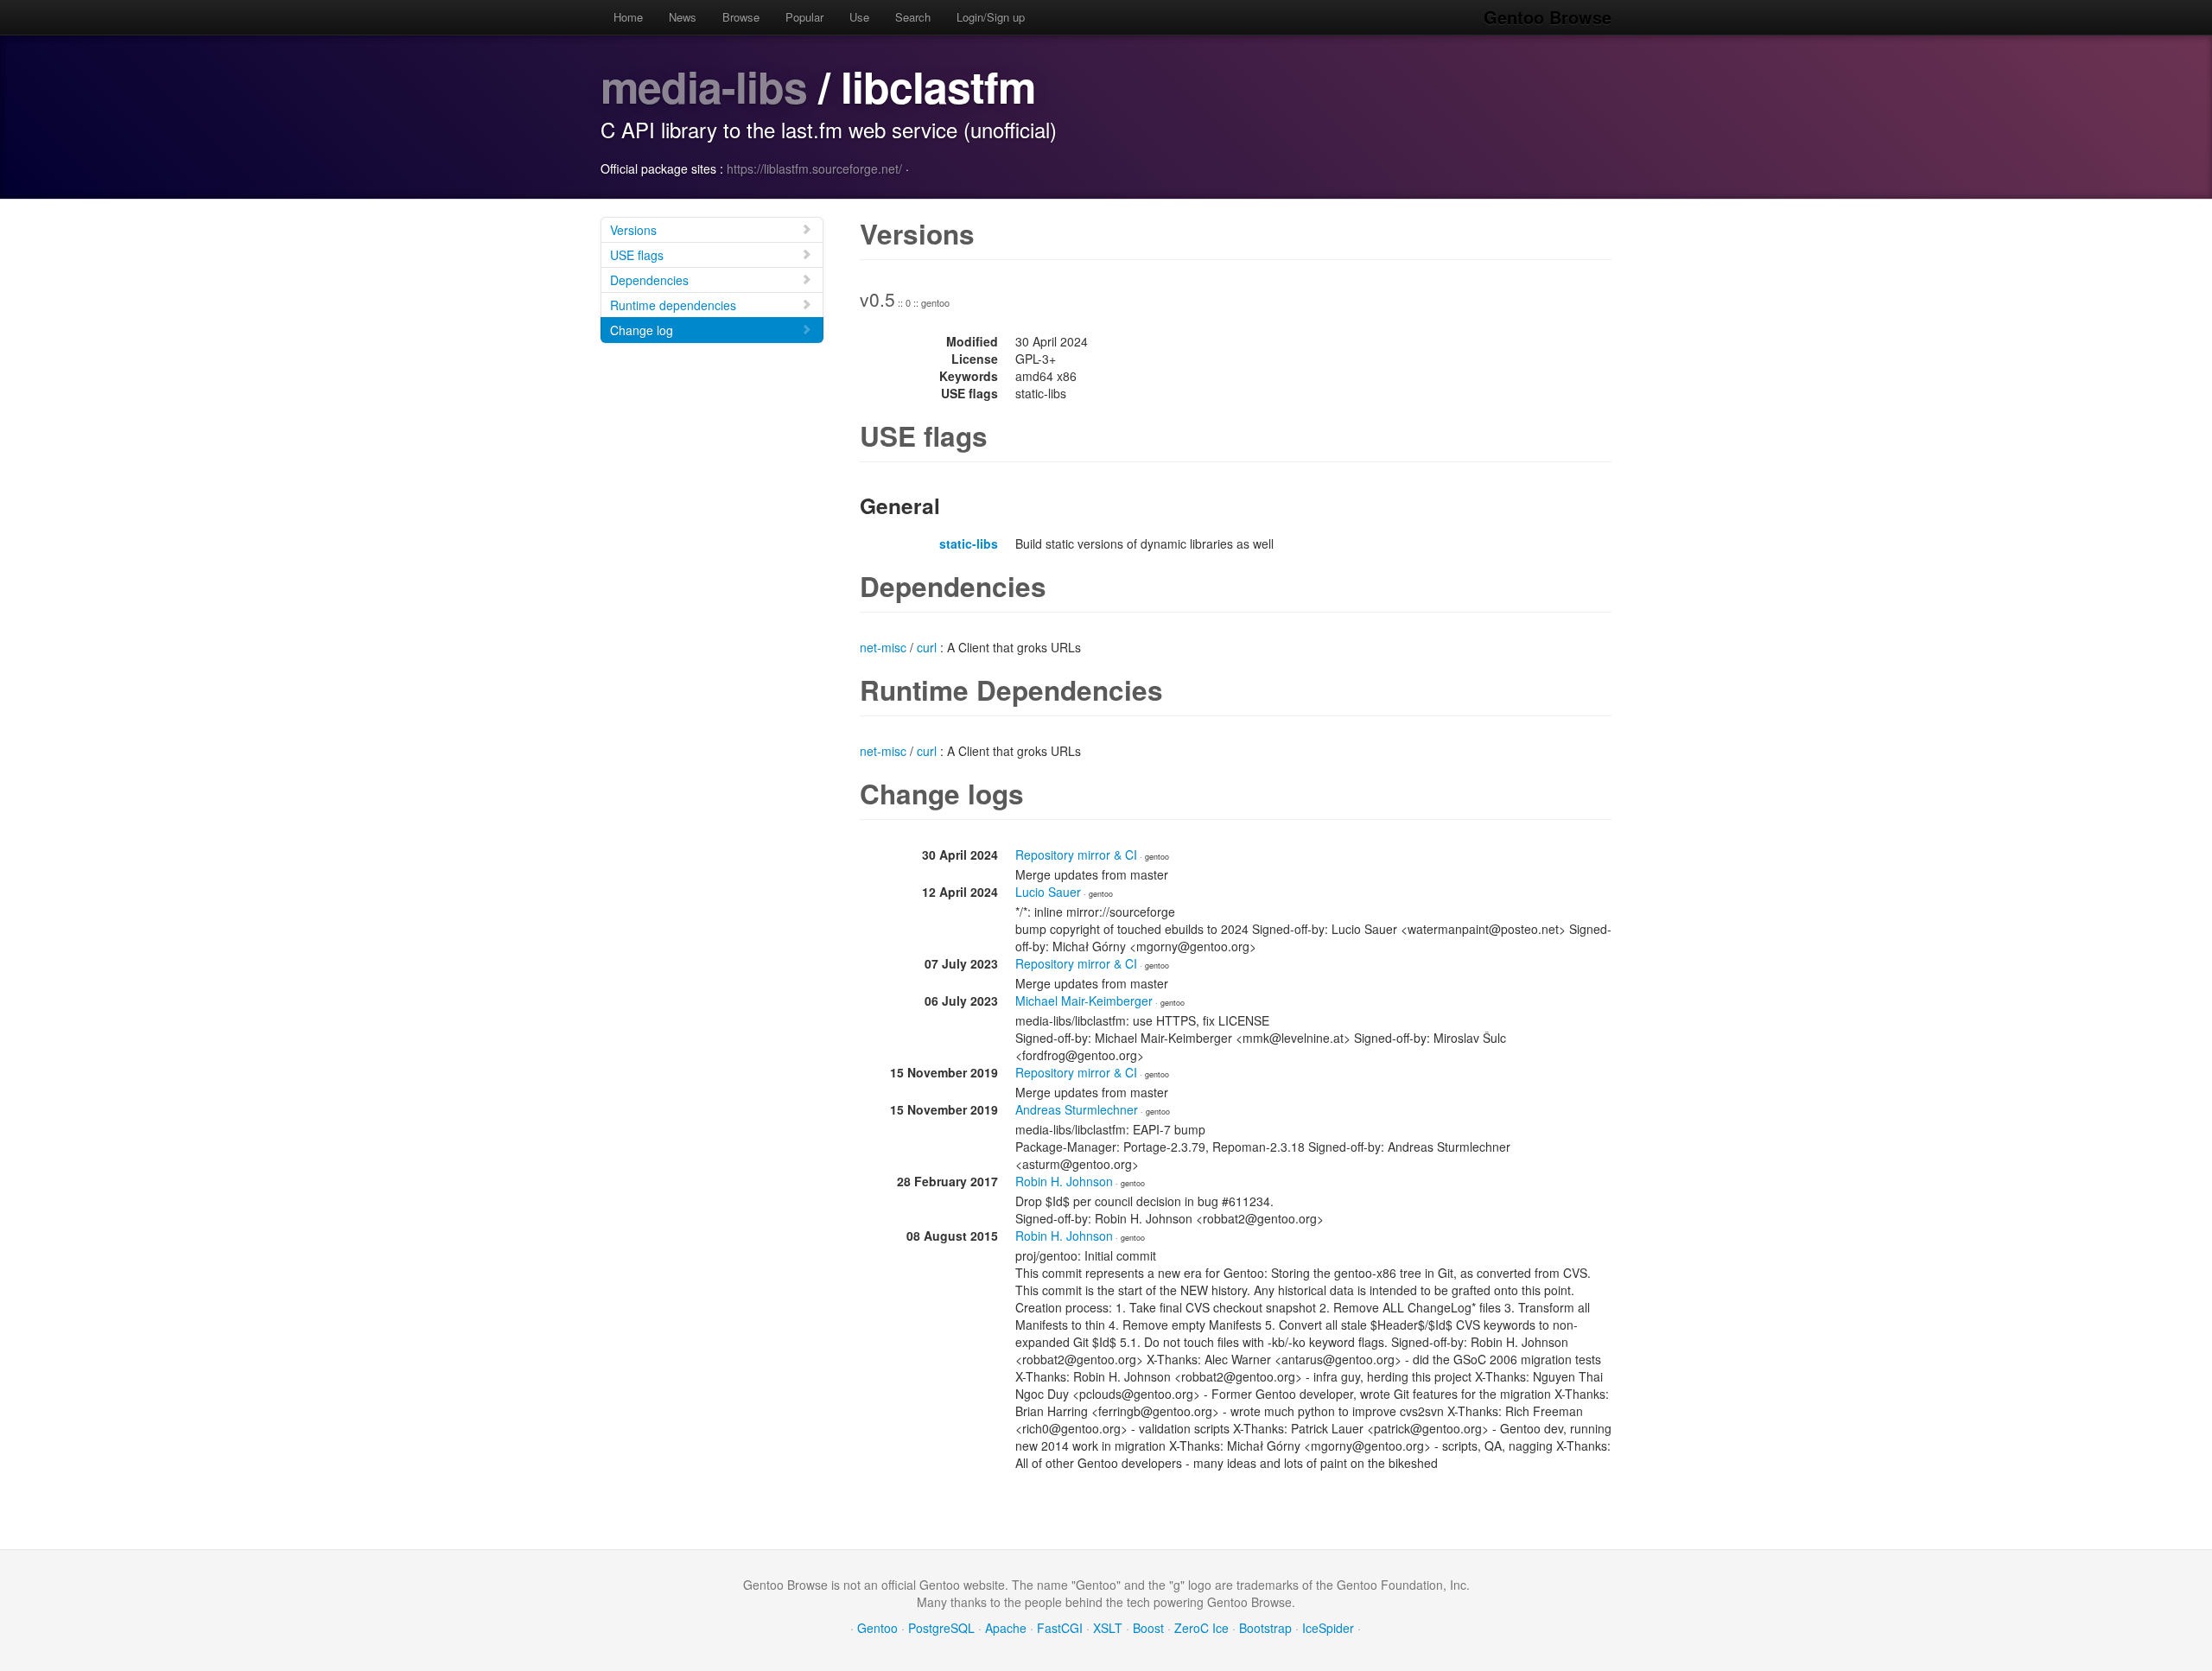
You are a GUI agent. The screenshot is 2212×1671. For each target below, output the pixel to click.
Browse (741, 17)
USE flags (637, 255)
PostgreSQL (941, 1628)
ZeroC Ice (1201, 1628)
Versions (633, 230)
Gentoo (877, 1628)
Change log (642, 330)
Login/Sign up (991, 17)
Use (859, 17)
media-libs (704, 86)
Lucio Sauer (1048, 892)
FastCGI (1060, 1628)
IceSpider (1328, 1628)
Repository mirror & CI (1076, 855)
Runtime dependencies (673, 305)
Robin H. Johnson (1064, 1181)
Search (913, 17)
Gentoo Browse (1548, 17)
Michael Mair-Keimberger (1084, 1001)
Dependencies (649, 280)
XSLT (1108, 1628)
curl (927, 647)
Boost (1148, 1628)
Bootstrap (1265, 1628)
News (683, 17)
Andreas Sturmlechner (1077, 1109)
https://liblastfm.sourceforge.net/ (814, 168)
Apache (1006, 1628)
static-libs (969, 543)
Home (628, 17)
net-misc (883, 647)
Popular (804, 17)
